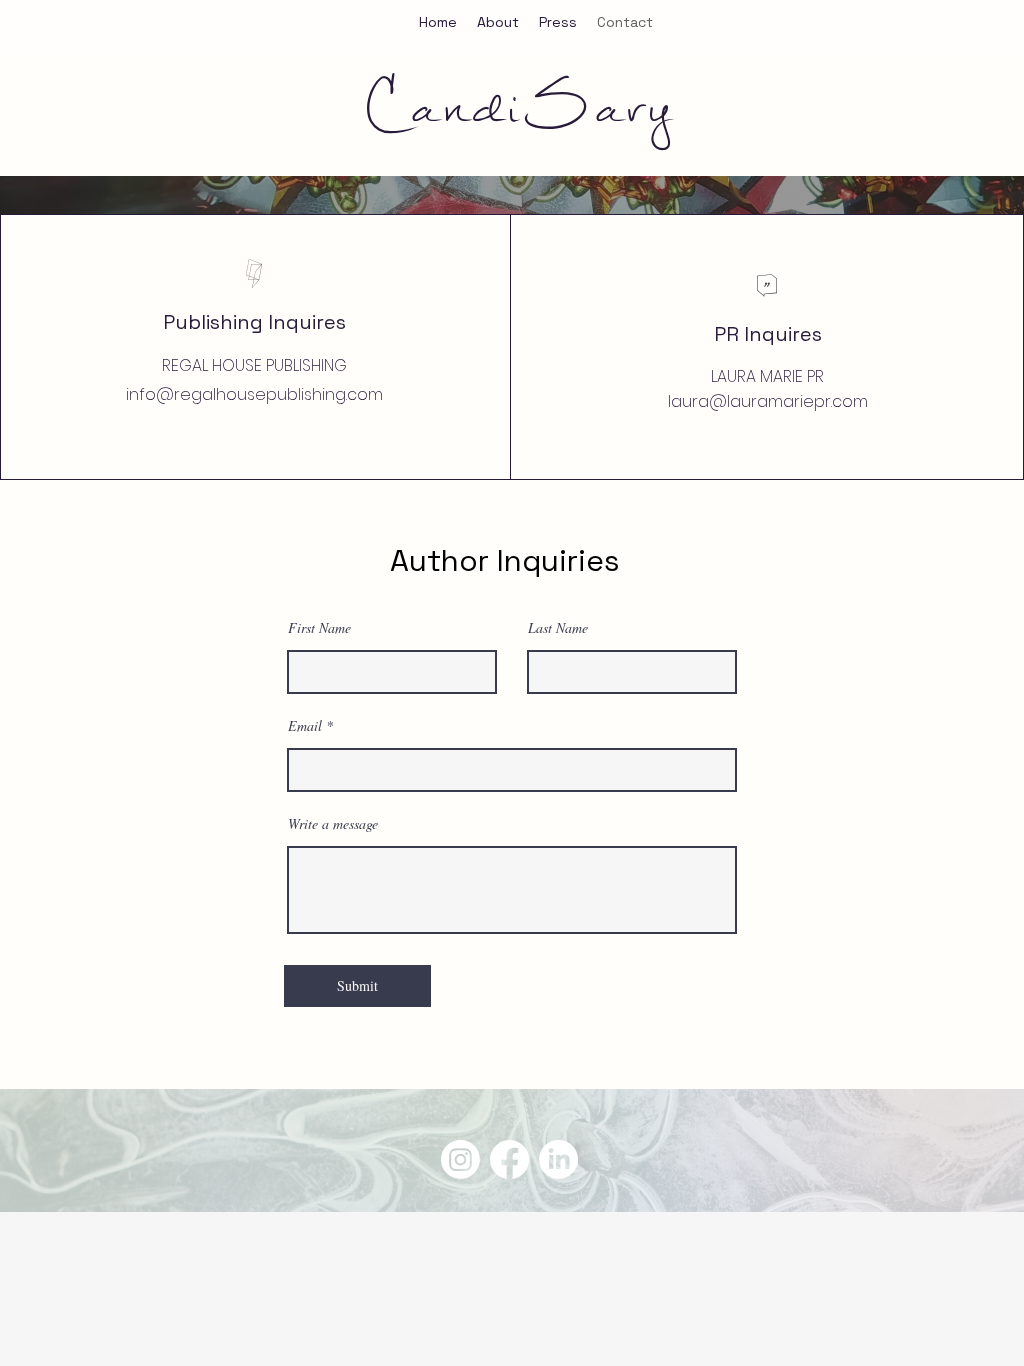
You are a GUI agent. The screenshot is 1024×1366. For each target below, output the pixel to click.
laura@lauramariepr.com (768, 401)
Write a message (333, 824)
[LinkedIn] (558, 1159)
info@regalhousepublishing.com (254, 394)
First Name (319, 628)
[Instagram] (460, 1159)
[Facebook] (509, 1159)
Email (305, 726)
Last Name (558, 628)
